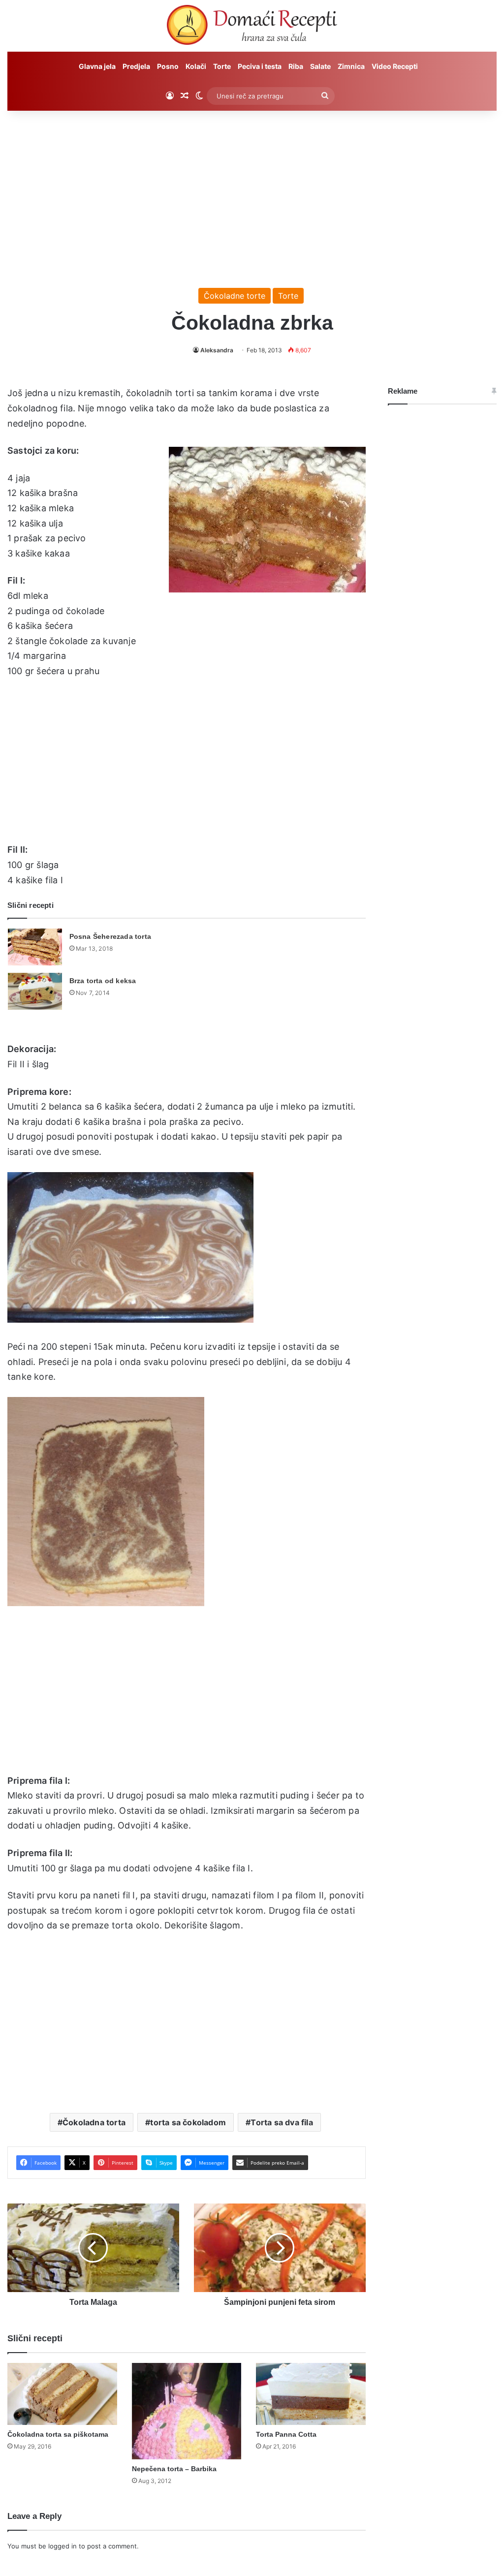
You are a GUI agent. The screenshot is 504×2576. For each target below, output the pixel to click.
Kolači (196, 66)
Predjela (136, 66)
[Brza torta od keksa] (35, 991)
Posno (168, 66)
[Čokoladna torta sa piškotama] (62, 2394)
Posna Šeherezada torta (110, 936)
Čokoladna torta (94, 2122)
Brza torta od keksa (103, 981)
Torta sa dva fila (282, 2122)
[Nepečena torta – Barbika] (187, 2411)
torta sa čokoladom (188, 2122)
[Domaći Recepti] (252, 27)
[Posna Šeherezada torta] (35, 947)
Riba (296, 66)
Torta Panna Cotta (286, 2434)
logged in (63, 2546)
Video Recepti (395, 66)
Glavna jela (97, 66)
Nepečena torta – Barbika (174, 2469)
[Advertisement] (252, 194)
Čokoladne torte (235, 296)
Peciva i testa (260, 66)
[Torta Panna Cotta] (311, 2394)
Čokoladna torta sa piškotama (58, 2434)
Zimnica (351, 66)
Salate (320, 66)
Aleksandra (217, 350)
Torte (222, 66)
